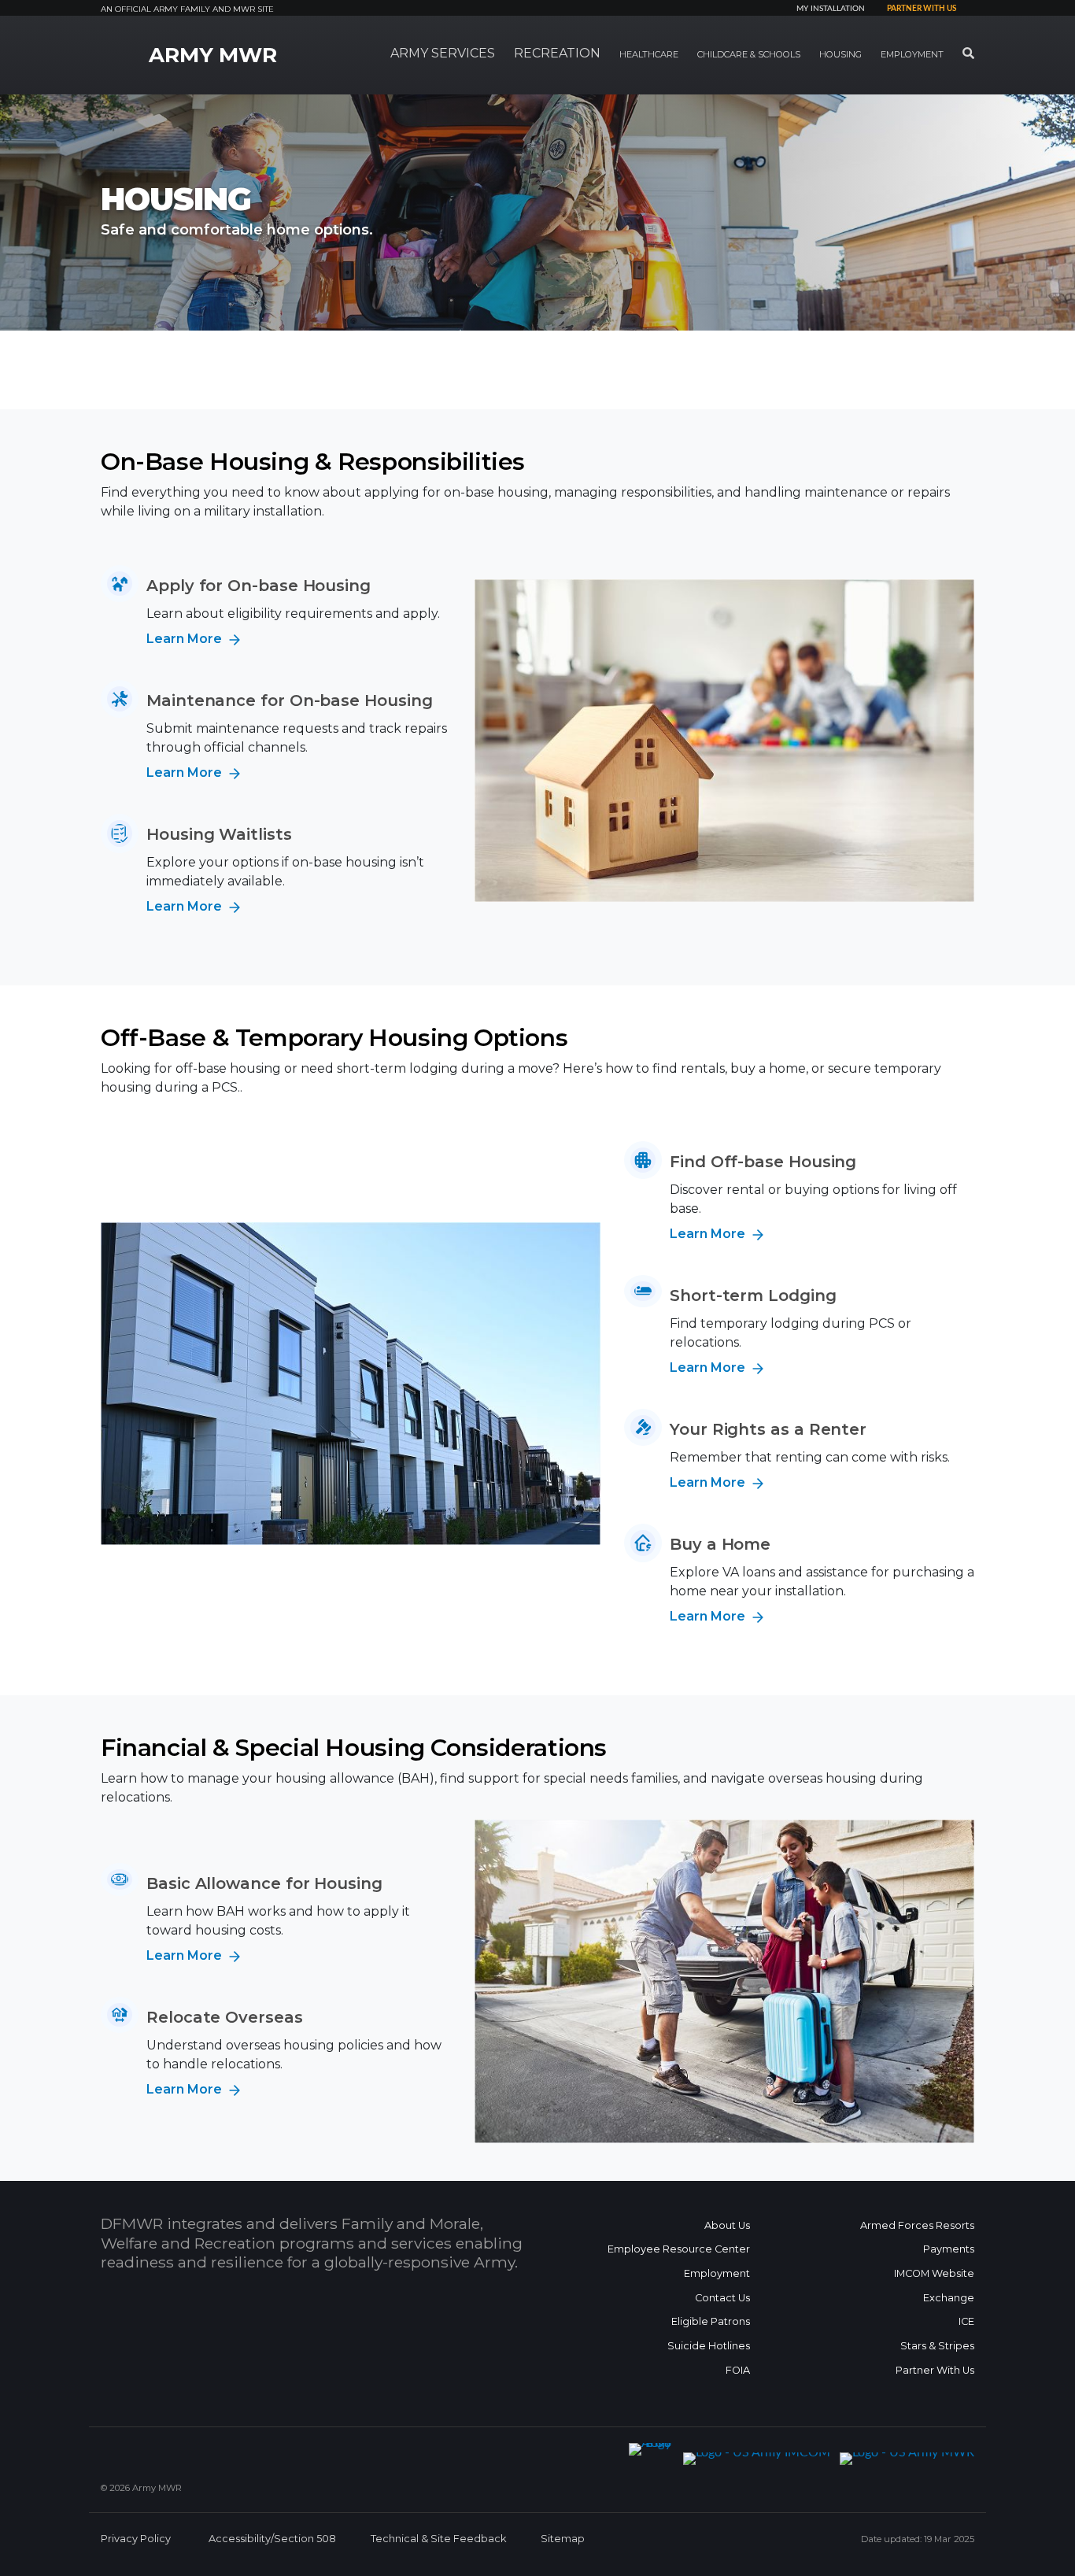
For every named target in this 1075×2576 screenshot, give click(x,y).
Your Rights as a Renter (768, 1429)
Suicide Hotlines (709, 2346)
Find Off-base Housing (763, 1162)
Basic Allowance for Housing (264, 1883)
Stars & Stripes (937, 2346)
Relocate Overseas (225, 2017)
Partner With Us (935, 2370)
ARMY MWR (213, 55)
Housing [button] (840, 54)
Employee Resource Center (679, 2249)
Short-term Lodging (753, 1295)
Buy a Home (720, 1544)
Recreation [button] (557, 53)
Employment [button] (912, 54)
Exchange (949, 2298)
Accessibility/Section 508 (272, 2539)
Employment (717, 2273)
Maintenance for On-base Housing (290, 700)
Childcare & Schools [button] (749, 54)
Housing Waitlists (219, 834)
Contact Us (722, 2298)
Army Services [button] (443, 53)
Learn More (186, 639)
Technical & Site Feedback (438, 2539)
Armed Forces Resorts (917, 2225)
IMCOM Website (934, 2273)
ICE (966, 2321)
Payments (949, 2249)
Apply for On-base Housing (259, 586)
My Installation (831, 9)
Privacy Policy (136, 2539)
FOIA (738, 2370)
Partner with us (922, 9)
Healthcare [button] (649, 54)
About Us (727, 2225)
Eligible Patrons (711, 2321)
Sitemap (563, 2539)
